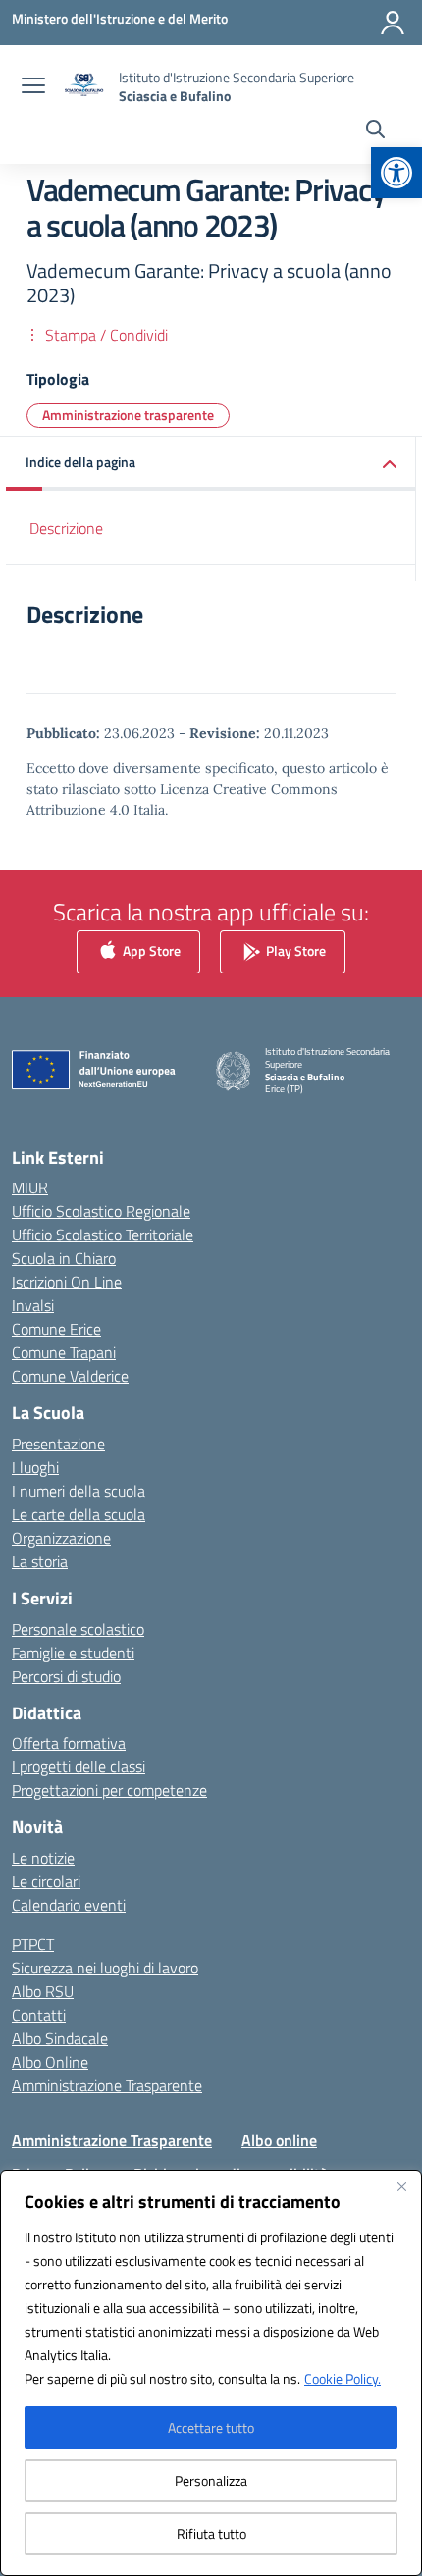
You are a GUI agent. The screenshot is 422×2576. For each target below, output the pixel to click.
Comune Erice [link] (56, 1329)
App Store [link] (150, 949)
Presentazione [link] (58, 1444)
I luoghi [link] (35, 1467)
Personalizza (211, 2480)
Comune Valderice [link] (70, 1376)
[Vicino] (401, 2186)
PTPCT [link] (33, 1944)
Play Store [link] (294, 949)
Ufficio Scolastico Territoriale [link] (103, 1235)
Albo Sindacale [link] (60, 2038)
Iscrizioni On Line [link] (67, 1282)
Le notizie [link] (43, 1858)
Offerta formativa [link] (69, 1743)
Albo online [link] (279, 2140)
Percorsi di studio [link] (66, 1676)
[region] (211, 2373)
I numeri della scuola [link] (79, 1491)
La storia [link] (40, 1561)
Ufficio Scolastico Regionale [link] (101, 1211)
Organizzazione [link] (61, 1538)
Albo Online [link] (50, 2062)
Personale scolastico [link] (78, 1629)
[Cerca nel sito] (375, 131)
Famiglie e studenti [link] (73, 1653)
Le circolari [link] (46, 1881)
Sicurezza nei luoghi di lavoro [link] (105, 1968)
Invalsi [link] (33, 1305)
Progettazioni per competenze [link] (109, 1790)
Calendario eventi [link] (69, 1905)
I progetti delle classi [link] (79, 1766)
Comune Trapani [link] (64, 1352)
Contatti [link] (39, 2015)
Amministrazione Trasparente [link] (107, 2085)
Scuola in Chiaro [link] (64, 1258)
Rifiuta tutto (211, 2533)
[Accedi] (393, 23)
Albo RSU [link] (43, 1991)
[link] (396, 173)
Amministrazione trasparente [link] (128, 415)
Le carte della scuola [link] (79, 1514)
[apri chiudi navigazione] (33, 87)
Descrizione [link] (66, 528)
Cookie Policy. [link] (343, 2378)
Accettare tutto (211, 2427)
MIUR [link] (30, 1187)
